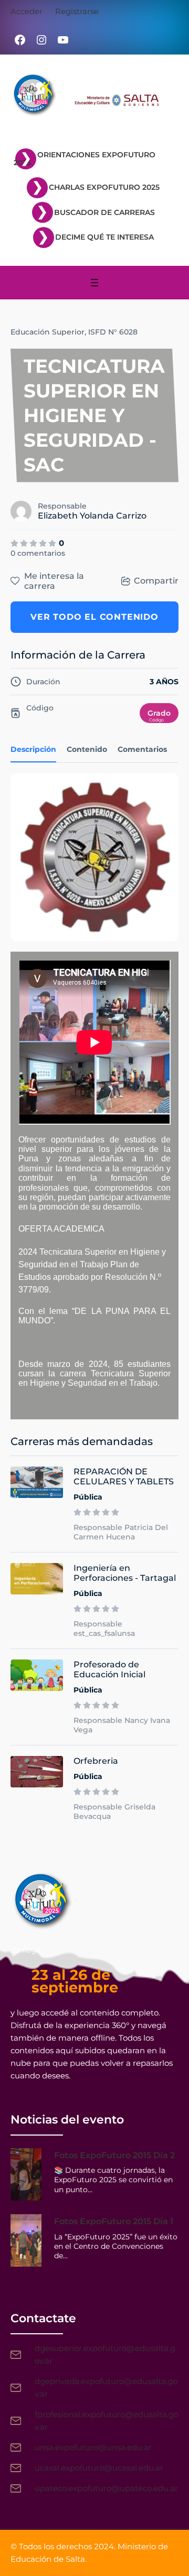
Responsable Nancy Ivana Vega (122, 1725)
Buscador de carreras (104, 212)
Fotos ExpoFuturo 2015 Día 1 (114, 2221)
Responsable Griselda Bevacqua (114, 1812)
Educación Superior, (48, 332)
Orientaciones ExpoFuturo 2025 (85, 159)
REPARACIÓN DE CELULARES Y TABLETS (124, 1476)
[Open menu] (94, 283)
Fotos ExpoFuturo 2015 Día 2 (114, 2155)
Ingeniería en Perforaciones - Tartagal (125, 1573)
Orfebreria (96, 1761)
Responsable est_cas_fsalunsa (104, 1629)
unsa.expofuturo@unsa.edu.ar (93, 2447)
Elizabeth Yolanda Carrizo (92, 516)
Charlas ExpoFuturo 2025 (104, 187)
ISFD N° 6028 (113, 332)
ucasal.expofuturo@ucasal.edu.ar (99, 2468)
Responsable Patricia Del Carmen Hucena (121, 1532)
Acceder (27, 11)
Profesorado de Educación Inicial (109, 1669)
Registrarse (77, 11)
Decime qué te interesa (104, 237)
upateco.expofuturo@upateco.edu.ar (106, 2488)
